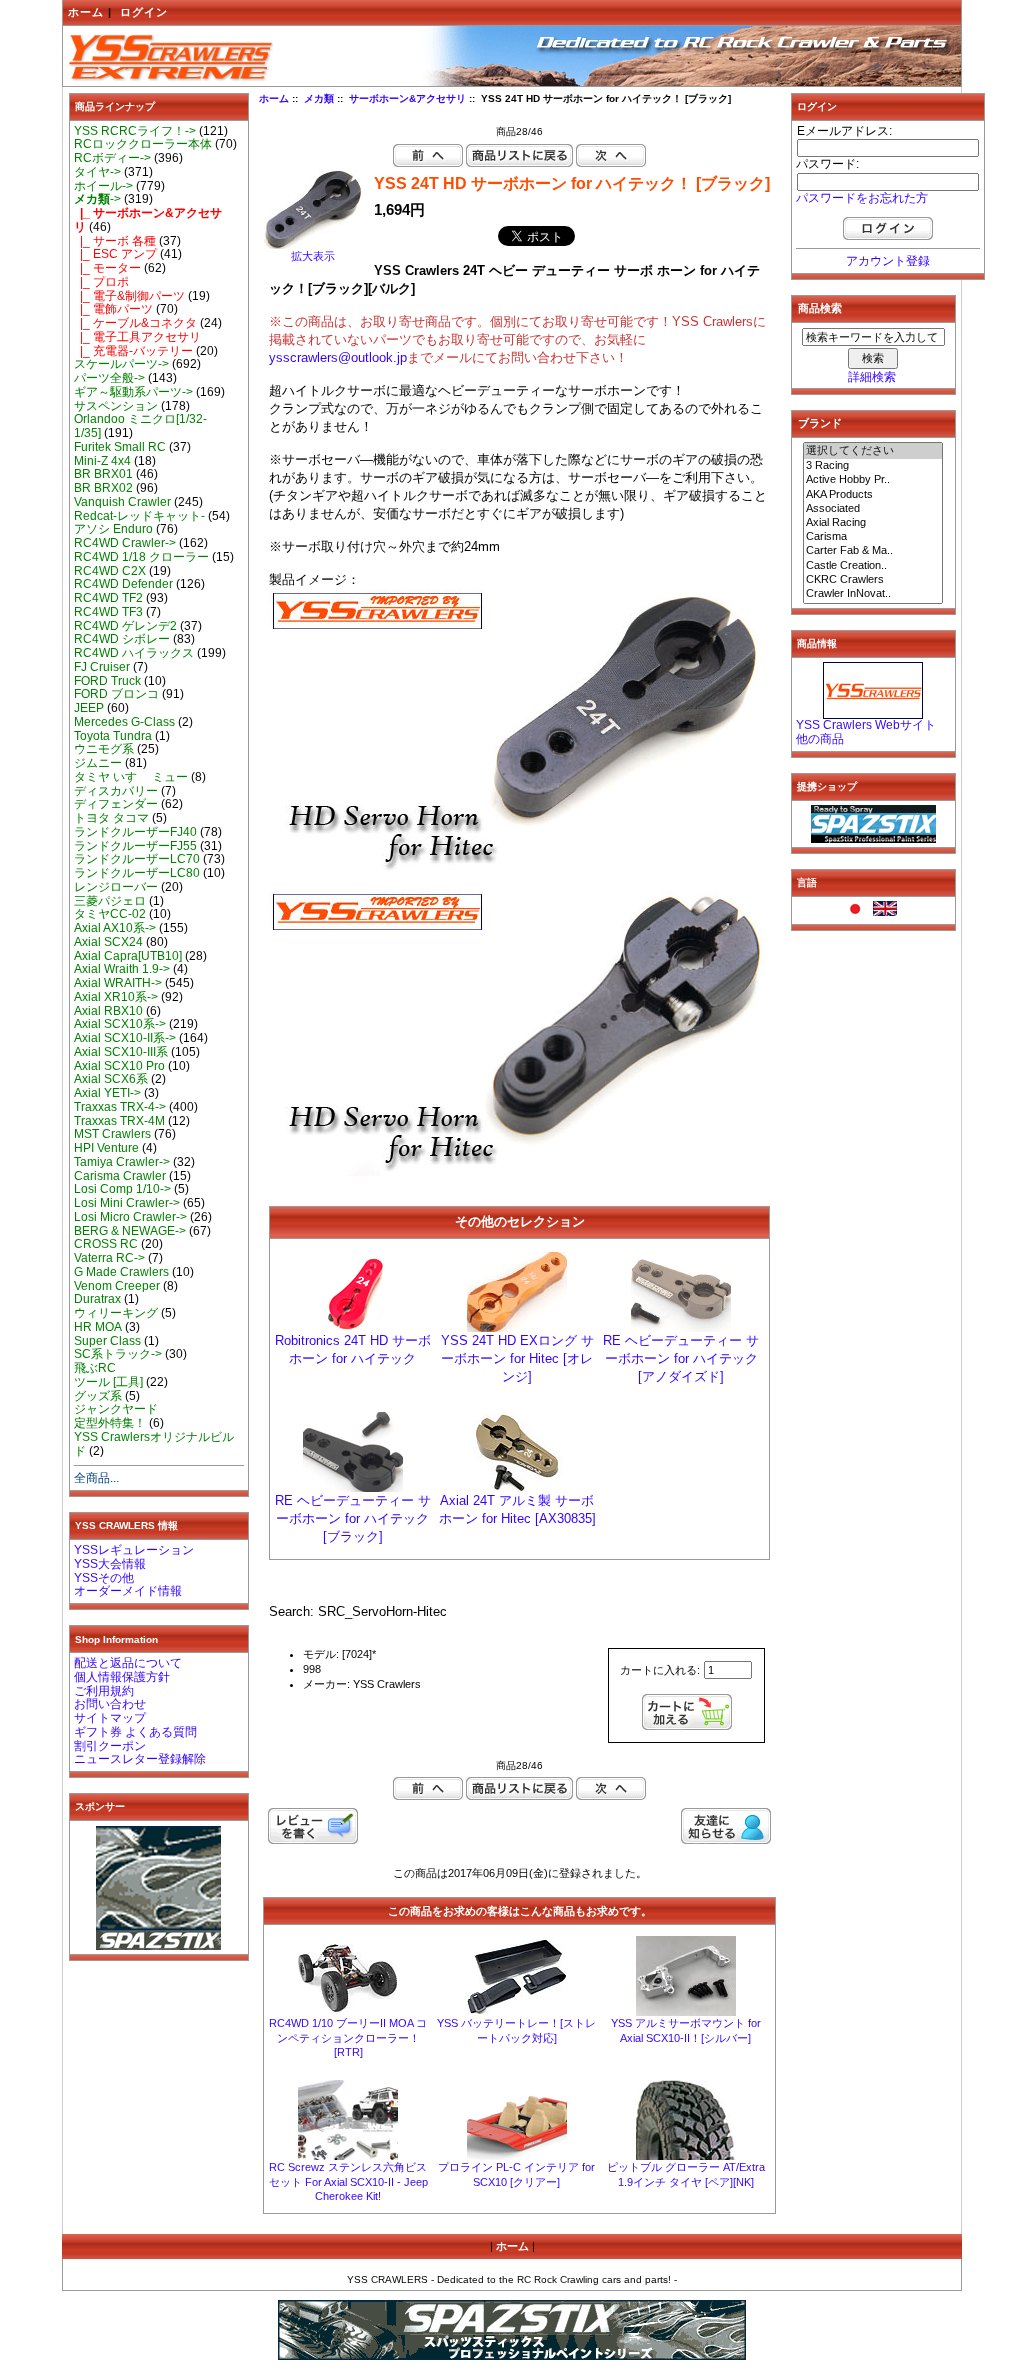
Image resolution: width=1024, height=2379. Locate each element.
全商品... (96, 1478)
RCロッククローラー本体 (143, 144)
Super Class (107, 1341)
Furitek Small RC (120, 447)
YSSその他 (104, 1578)
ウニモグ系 (104, 749)
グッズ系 (98, 1396)
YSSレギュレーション (134, 1550)
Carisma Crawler (120, 1176)
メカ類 (319, 98)
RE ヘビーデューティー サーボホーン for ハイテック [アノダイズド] (681, 1358)
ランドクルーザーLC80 (137, 873)
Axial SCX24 (108, 942)
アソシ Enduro (113, 529)
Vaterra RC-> (109, 1258)
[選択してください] (873, 451)
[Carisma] (873, 537)
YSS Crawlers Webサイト (866, 725)
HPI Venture (106, 1148)
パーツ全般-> (109, 378)
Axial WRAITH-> (118, 983)
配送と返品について (128, 1663)
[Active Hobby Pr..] (873, 480)
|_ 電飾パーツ (113, 309)
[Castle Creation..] (873, 566)
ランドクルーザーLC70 (137, 859)
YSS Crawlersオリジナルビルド (154, 1444)
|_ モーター (107, 268)
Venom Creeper (117, 1286)
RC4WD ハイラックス (134, 653)
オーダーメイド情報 (128, 1591)
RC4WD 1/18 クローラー (141, 557)
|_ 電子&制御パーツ (129, 296)
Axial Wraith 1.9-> (122, 969)
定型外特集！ (110, 1423)
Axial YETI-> (107, 1093)
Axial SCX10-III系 (121, 1052)
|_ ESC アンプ (115, 254)
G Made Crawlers (121, 1272)
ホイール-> (103, 186)
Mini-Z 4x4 (102, 461)
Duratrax (97, 1299)
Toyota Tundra (113, 736)
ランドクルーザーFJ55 (135, 846)
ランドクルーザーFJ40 (135, 832)
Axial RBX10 (108, 1011)
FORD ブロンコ (116, 694)
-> (97, 199)
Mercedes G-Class (124, 722)
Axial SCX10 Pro (119, 1066)
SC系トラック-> (118, 1354)
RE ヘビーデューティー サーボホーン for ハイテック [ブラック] (353, 1518)
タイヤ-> (97, 172)
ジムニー (98, 763)
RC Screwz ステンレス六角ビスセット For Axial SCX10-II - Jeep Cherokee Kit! (348, 2181)
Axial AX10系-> (115, 928)
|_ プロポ (101, 282)
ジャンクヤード (116, 1409)
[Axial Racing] (873, 523)
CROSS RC (106, 1244)
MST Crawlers (112, 1134)
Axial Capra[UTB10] (128, 956)
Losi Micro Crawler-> (130, 1217)
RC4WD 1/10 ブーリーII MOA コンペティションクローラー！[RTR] (348, 2037)
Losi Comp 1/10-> (122, 1189)
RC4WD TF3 (108, 612)
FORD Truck (107, 681)
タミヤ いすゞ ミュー (131, 777)
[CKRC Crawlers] (873, 580)
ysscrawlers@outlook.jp (338, 357)
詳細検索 (872, 377)
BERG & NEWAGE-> (130, 1231)
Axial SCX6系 (111, 1079)
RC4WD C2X (110, 571)
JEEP (89, 708)
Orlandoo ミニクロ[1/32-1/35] (140, 426)
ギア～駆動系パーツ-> (133, 392)
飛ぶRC (95, 1368)
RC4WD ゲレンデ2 (125, 626)
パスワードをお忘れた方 (862, 198)
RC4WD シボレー (122, 639)
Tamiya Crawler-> (122, 1162)
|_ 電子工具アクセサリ (137, 337)
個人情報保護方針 (122, 1677)
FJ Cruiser (102, 667)
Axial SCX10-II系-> (125, 1038)
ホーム (86, 12)
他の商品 (820, 739)
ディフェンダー (116, 804)
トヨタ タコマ (111, 818)
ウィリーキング (116, 1313)
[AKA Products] (873, 495)
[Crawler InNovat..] (873, 594)
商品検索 (820, 308)
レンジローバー (116, 887)
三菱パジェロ (110, 901)
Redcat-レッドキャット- (139, 516)
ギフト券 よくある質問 (135, 1732)
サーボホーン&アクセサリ (407, 98)
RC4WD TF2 (108, 598)
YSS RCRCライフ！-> (135, 131)
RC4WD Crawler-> (125, 543)
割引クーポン (110, 1746)
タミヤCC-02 (110, 914)
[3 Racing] (873, 466)
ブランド (820, 423)
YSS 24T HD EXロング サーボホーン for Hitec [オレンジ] (517, 1358)
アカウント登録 (888, 261)
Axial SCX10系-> (120, 1024)
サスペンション (116, 406)
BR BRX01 (103, 474)
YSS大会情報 (110, 1564)
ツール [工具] (108, 1382)
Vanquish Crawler (122, 502)
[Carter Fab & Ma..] (873, 551)
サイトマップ (110, 1718)
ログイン (144, 12)
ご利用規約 (104, 1691)
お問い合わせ (110, 1704)
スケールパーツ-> (121, 364)
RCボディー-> (112, 158)
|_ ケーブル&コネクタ (135, 323)
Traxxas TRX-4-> (120, 1107)
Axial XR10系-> (116, 997)
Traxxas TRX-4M (119, 1121)
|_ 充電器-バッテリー (133, 351)
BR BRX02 (103, 488)
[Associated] (873, 509)
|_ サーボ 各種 (115, 241)
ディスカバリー (116, 791)
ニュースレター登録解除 (140, 1759)
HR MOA (98, 1327)
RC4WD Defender (123, 584)
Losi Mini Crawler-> (127, 1203)
